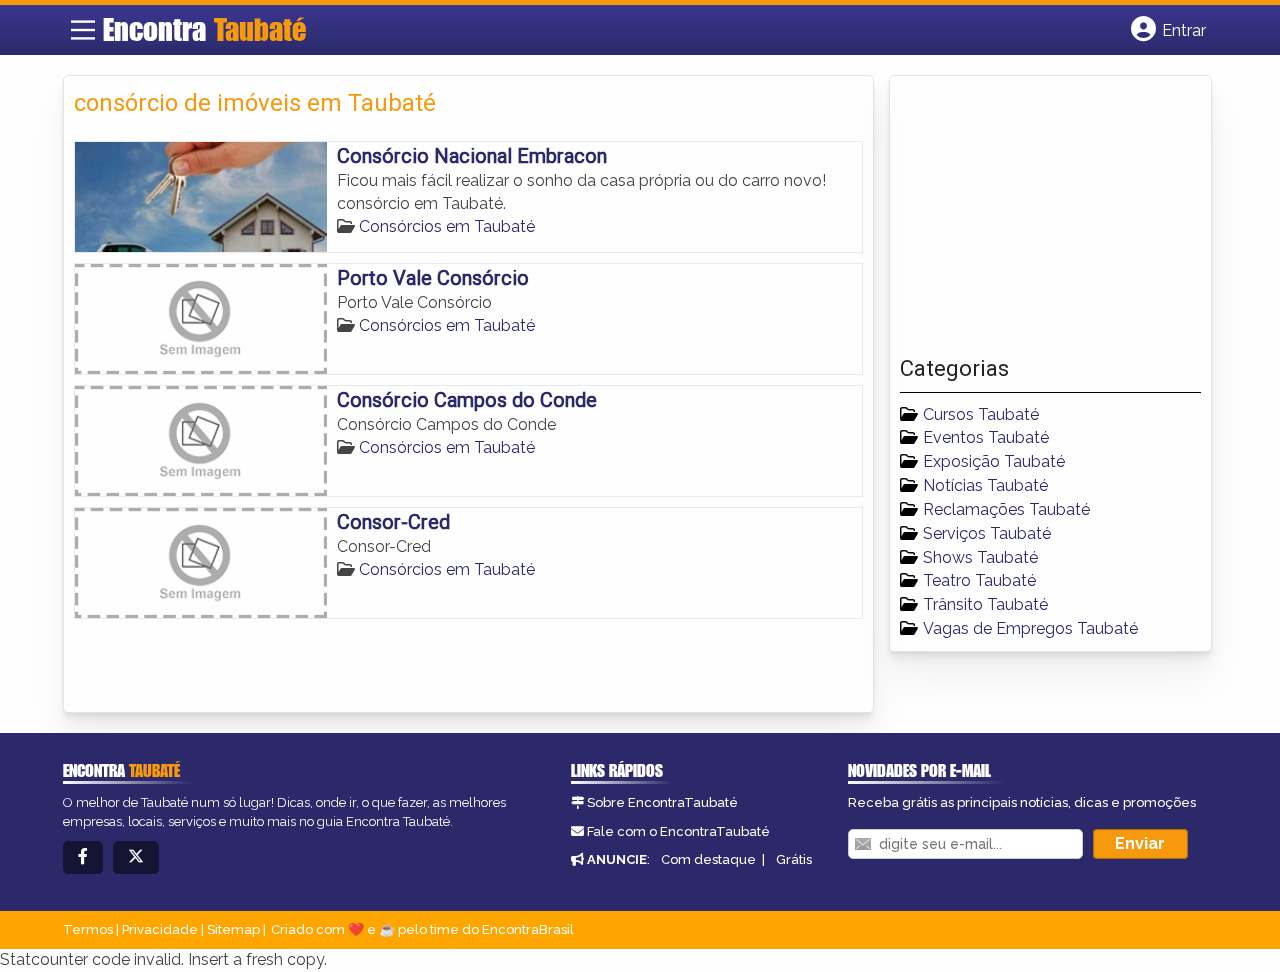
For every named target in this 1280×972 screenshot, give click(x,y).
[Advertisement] (1050, 221)
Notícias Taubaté (985, 485)
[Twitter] (136, 857)
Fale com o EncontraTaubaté (678, 831)
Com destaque (708, 859)
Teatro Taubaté (979, 580)
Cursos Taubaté (981, 414)
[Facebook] (83, 857)
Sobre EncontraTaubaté (662, 802)
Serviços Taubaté (987, 533)
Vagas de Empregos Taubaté (1030, 628)
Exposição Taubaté (994, 461)
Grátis (794, 859)
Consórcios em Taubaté (447, 226)
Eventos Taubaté (986, 437)
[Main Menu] (83, 30)
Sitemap (233, 929)
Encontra (204, 29)
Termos (88, 929)
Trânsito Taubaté (985, 604)
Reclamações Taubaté (1006, 509)
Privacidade (160, 929)
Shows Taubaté (980, 557)
